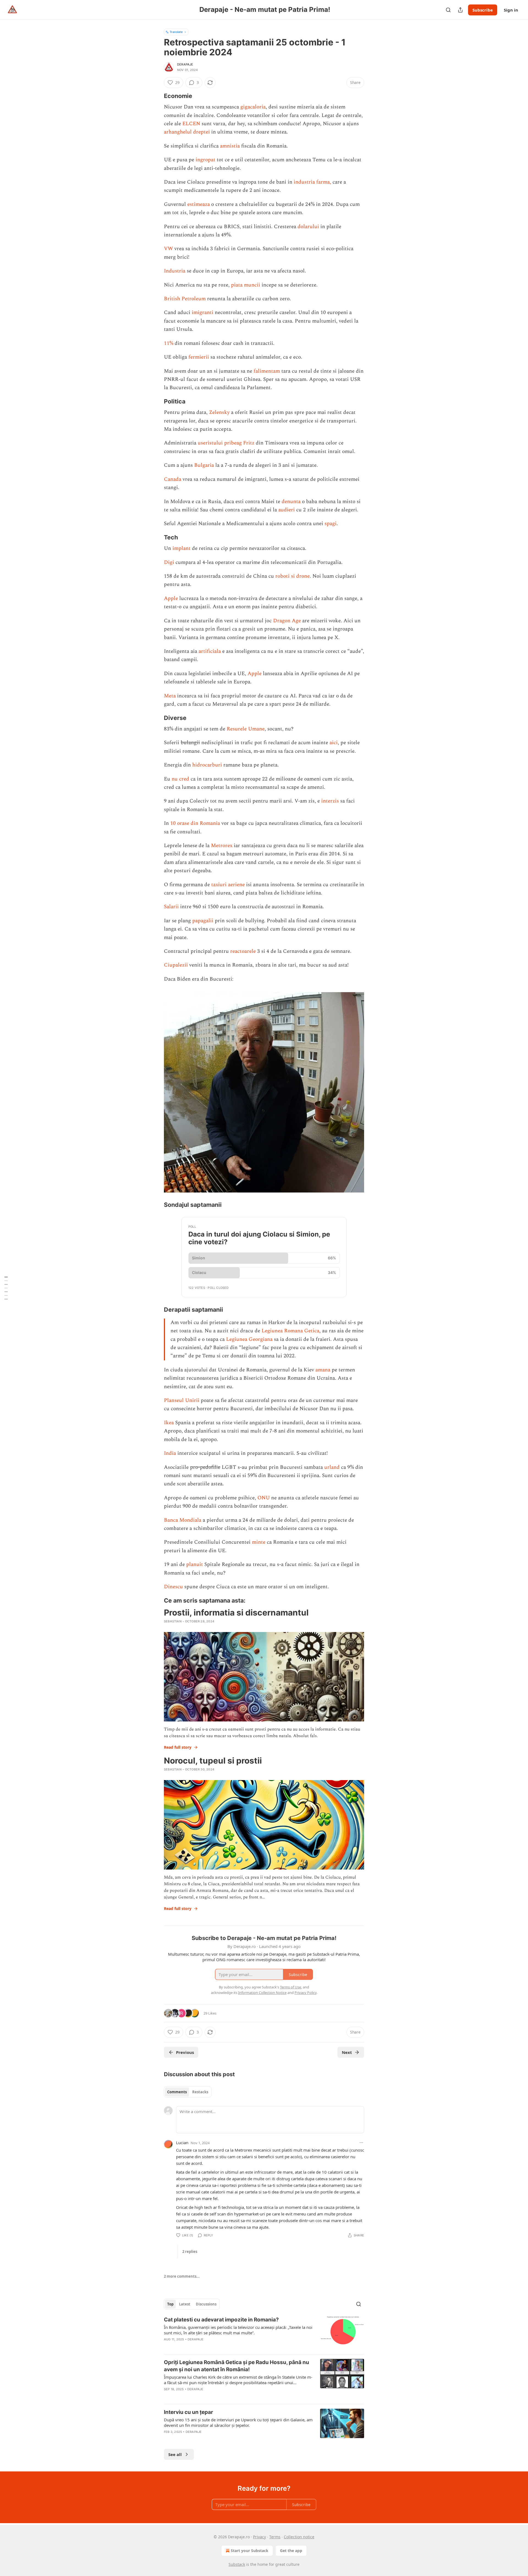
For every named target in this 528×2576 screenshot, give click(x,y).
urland (332, 1467)
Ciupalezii (176, 965)
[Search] (448, 10)
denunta (291, 502)
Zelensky (219, 412)
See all (175, 2454)
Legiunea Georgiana (249, 1339)
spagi (331, 524)
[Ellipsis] (361, 2143)
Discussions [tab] (206, 2304)
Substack (237, 2564)
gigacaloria (253, 107)
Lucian (182, 2143)
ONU (264, 1498)
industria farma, (312, 182)
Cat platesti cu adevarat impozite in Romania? (221, 2320)
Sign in (511, 10)
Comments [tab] (177, 2092)
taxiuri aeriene (228, 885)
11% (169, 343)
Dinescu (173, 1587)
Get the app (291, 2551)
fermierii (199, 357)
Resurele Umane (246, 729)
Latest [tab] (185, 2304)
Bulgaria (204, 465)
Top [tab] (170, 2304)
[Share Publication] (460, 10)
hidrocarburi (207, 765)
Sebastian (173, 1621)
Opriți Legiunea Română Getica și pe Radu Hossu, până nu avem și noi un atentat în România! (237, 2366)
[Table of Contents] (6, 1288)
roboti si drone (292, 576)
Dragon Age (287, 621)
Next (347, 2052)
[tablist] (188, 2092)
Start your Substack (250, 2551)
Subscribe (483, 10)
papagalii (203, 921)
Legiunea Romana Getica (290, 1331)
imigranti (203, 313)
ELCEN (191, 124)
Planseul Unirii (182, 1400)
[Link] (156, 96)
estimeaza (199, 204)
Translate (176, 32)
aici (334, 743)
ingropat (205, 160)
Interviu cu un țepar (189, 2412)
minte (259, 1542)
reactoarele (243, 951)
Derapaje (185, 64)
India (170, 1453)
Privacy (259, 2537)
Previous (185, 2052)
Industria (175, 271)
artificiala (210, 651)
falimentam (267, 371)
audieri (287, 510)
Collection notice (299, 2537)
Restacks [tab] (200, 2092)
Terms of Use (291, 1987)
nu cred (180, 779)
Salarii (171, 907)
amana (323, 1370)
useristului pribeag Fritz (226, 443)
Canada (173, 479)
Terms (275, 2537)
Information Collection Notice (262, 1993)
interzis (330, 801)
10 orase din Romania (195, 823)
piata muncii (246, 285)
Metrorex (222, 846)
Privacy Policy (306, 1993)
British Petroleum (185, 299)
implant (182, 548)
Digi (169, 562)
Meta (170, 696)
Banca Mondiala (183, 1520)
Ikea (169, 1423)
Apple (171, 598)
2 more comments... (182, 2276)
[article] (264, 2333)
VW (168, 249)
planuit (195, 1564)
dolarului (308, 227)
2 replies (190, 2252)
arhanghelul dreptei (187, 132)
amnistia (230, 146)
